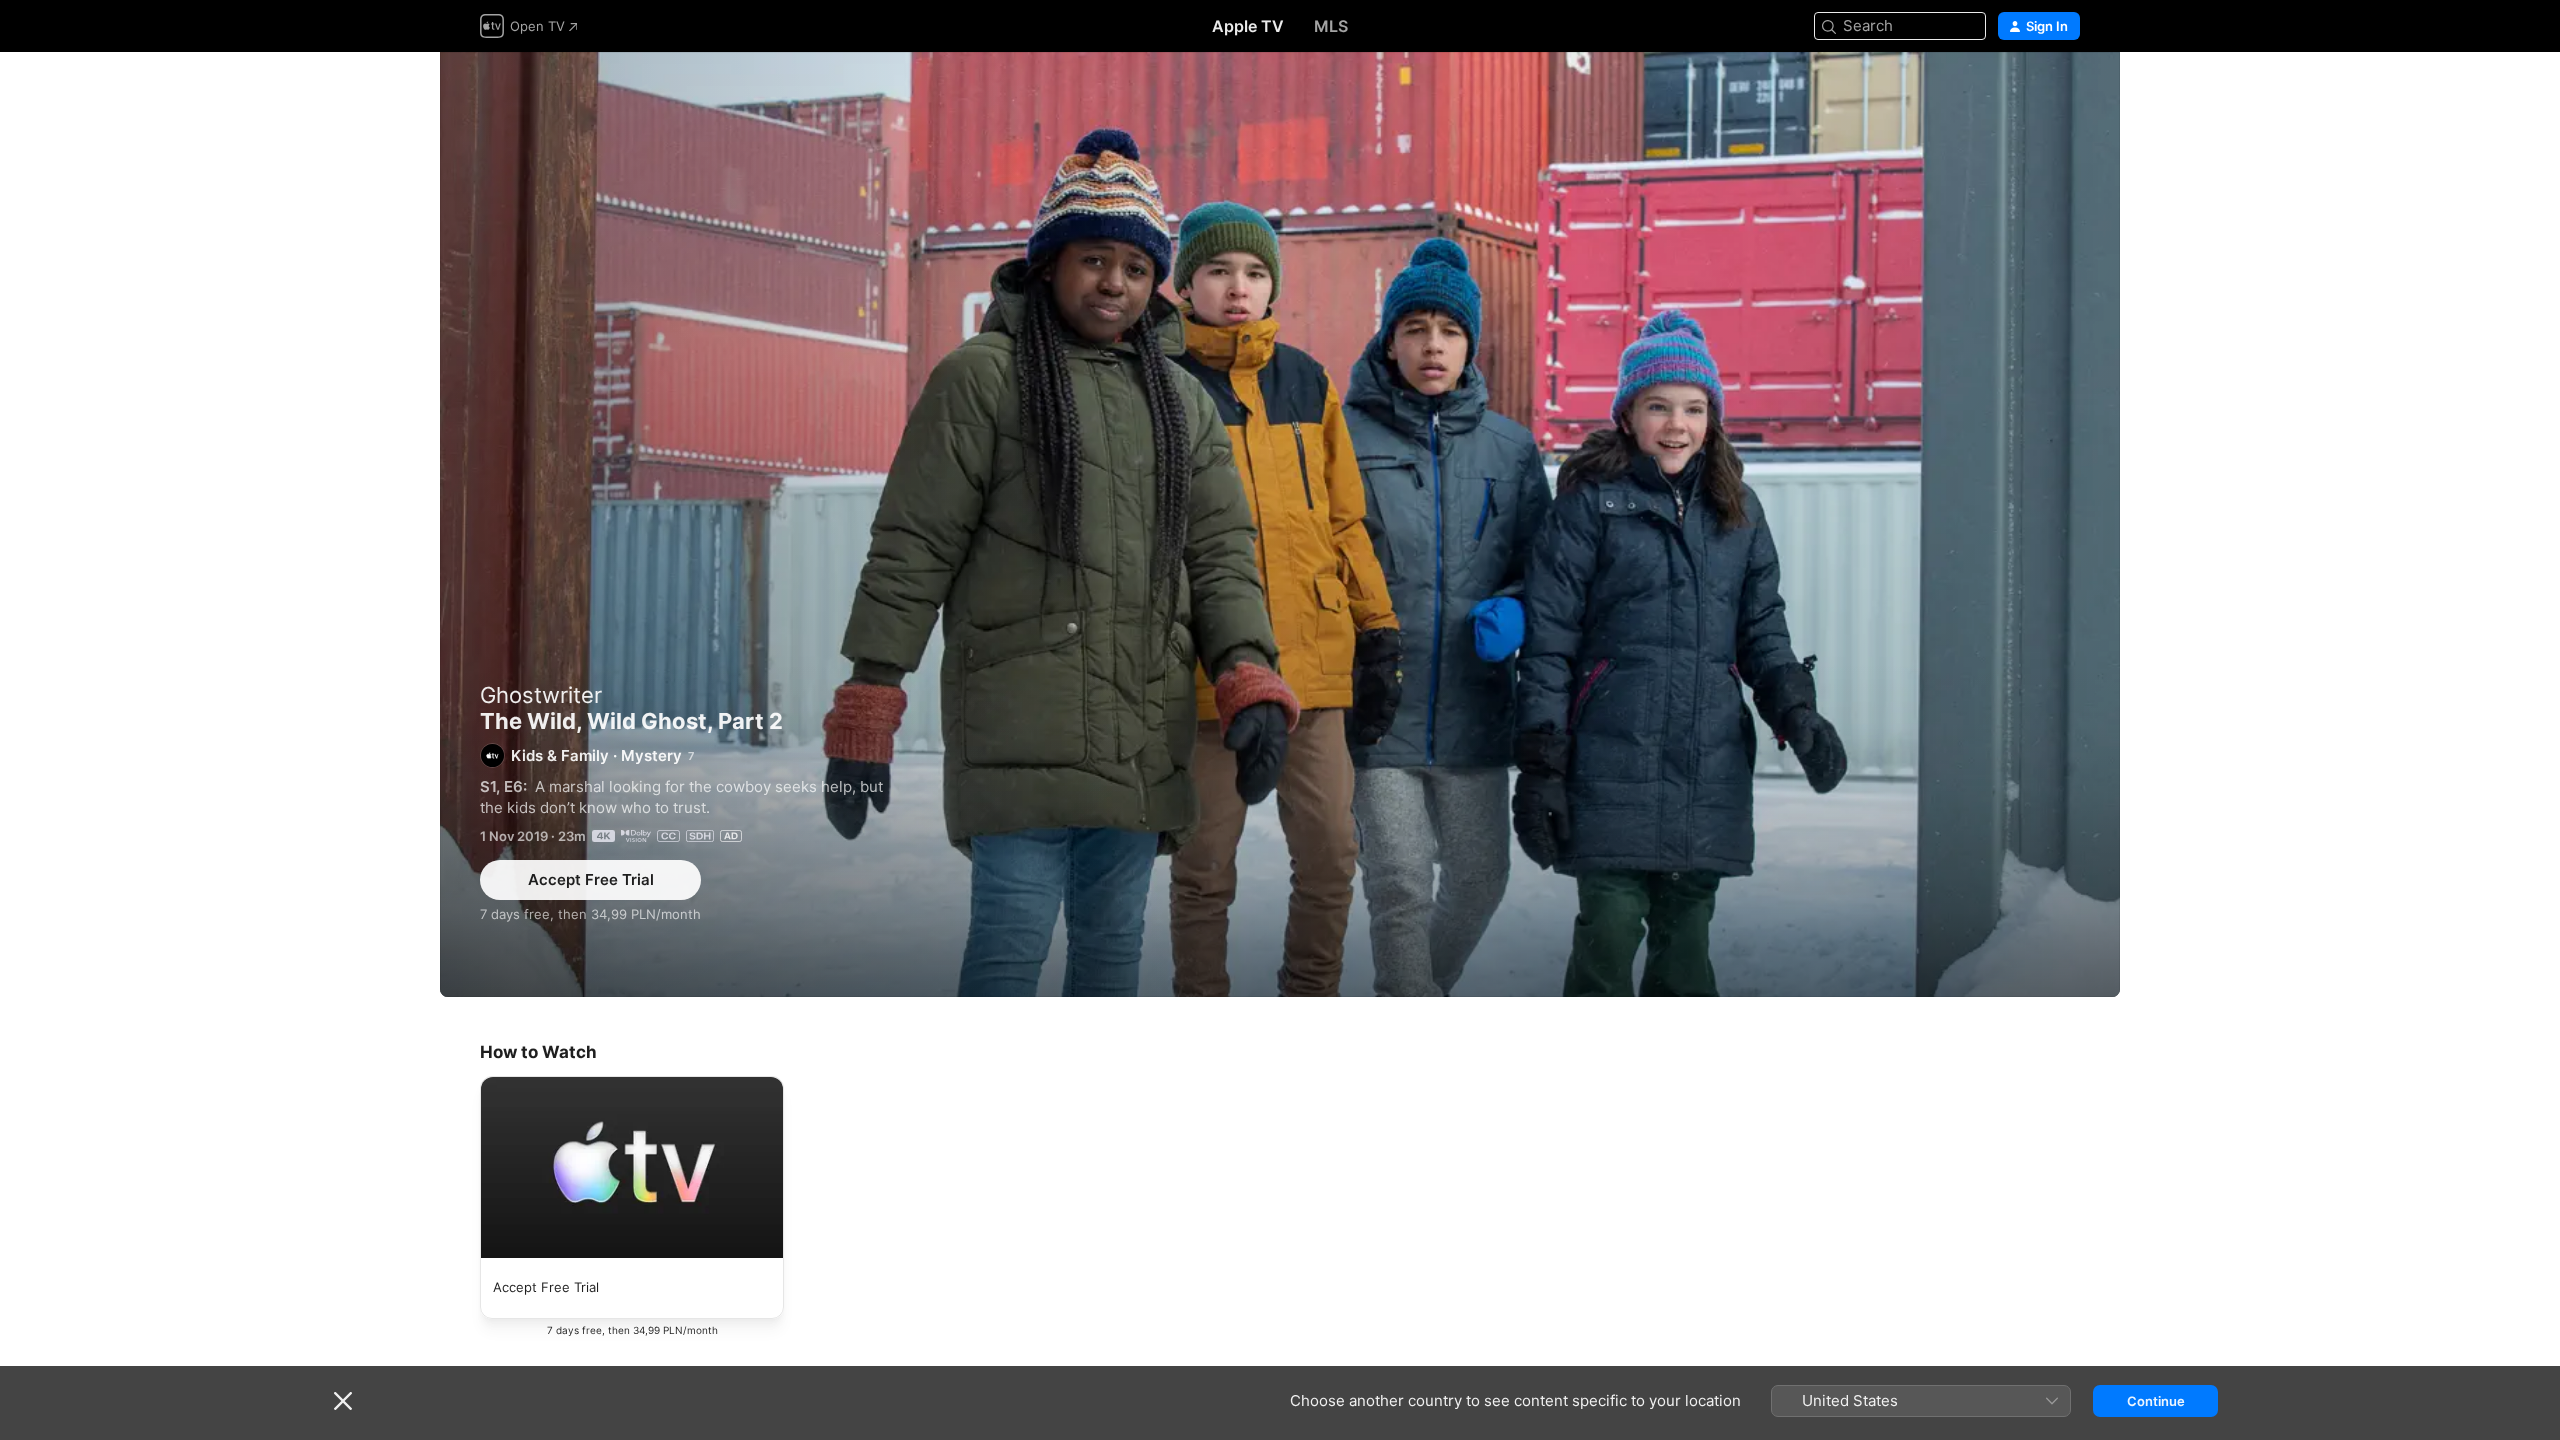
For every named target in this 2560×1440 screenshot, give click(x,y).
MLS (1331, 26)
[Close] (343, 1401)
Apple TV (1248, 26)
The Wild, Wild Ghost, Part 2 (1280, 524)
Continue (2156, 1401)
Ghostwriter (541, 695)
